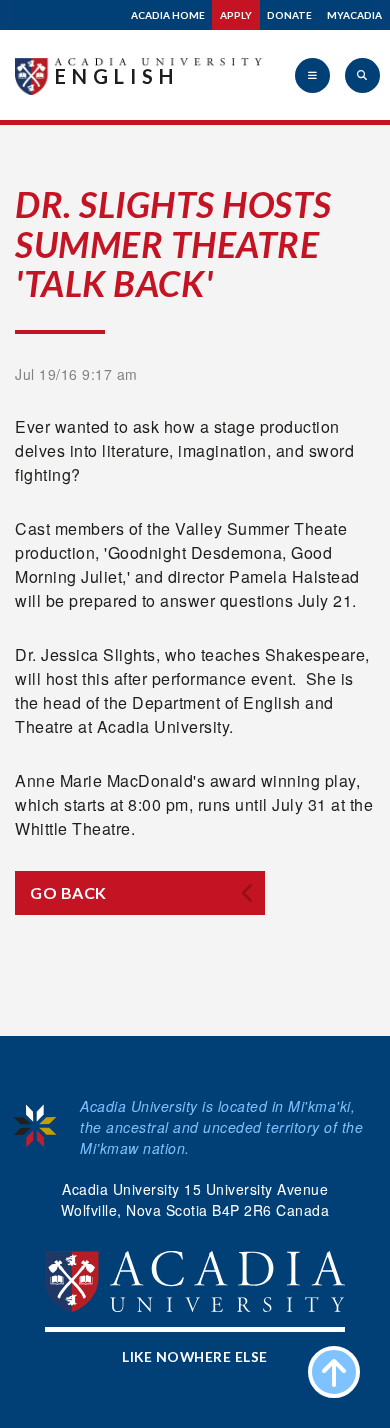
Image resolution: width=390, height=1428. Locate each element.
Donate (289, 15)
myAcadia (354, 15)
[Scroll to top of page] (334, 1372)
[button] (312, 75)
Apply (236, 15)
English (117, 76)
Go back (68, 892)
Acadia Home (168, 15)
